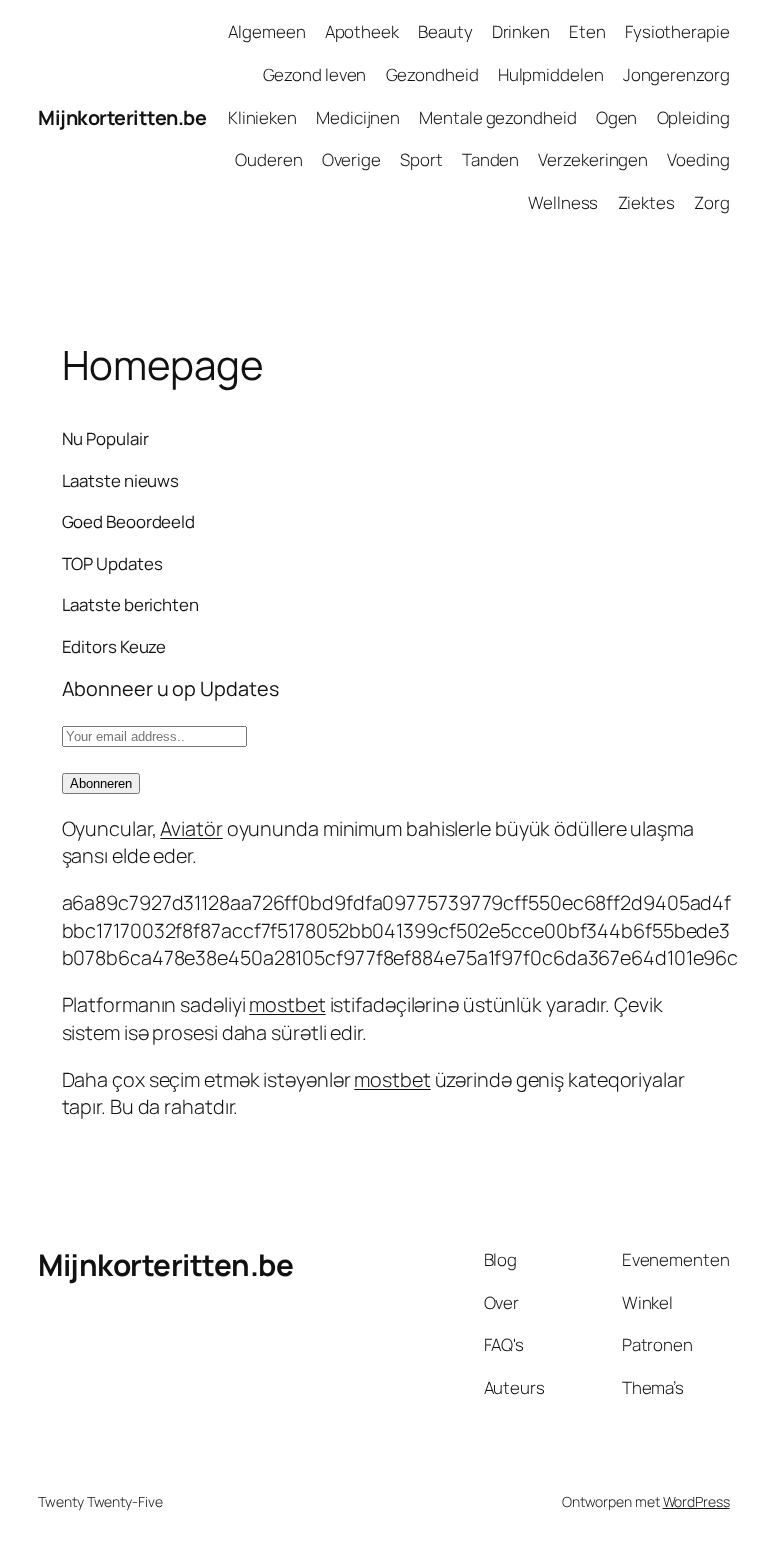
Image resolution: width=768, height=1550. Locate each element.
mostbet (287, 1004)
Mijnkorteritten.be (122, 117)
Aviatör (191, 828)
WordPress (696, 1501)
